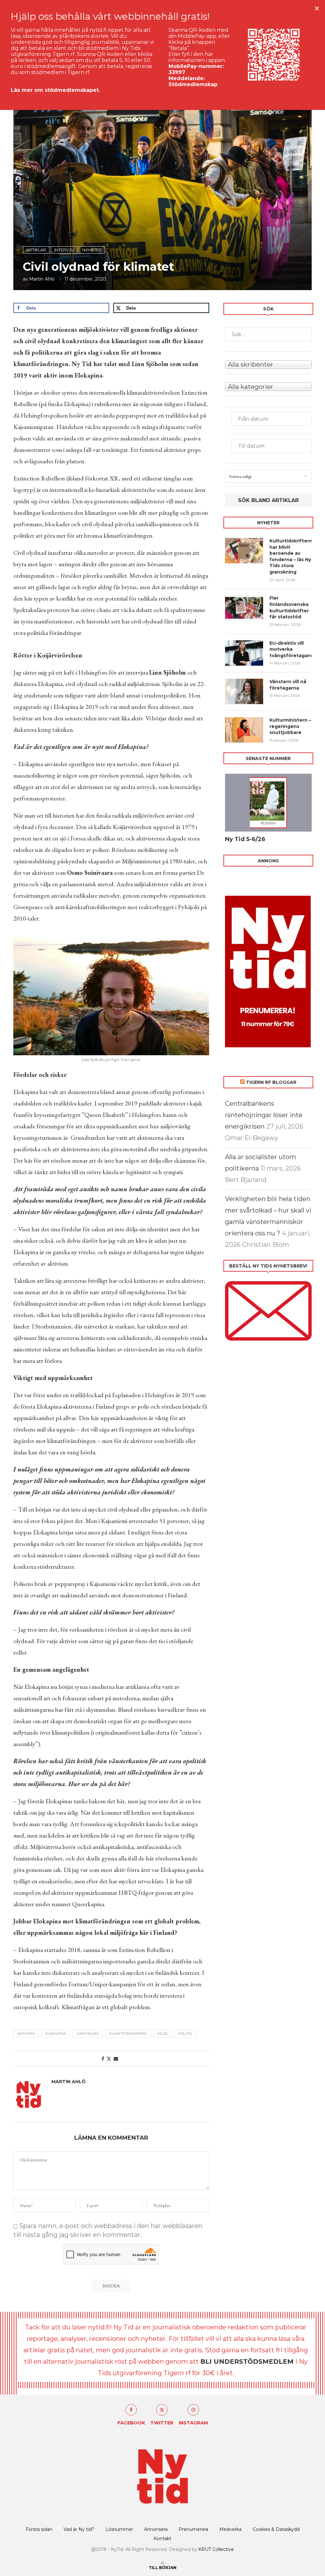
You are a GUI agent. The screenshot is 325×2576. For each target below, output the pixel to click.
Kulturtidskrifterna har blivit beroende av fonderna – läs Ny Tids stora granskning (291, 556)
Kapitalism (88, 2034)
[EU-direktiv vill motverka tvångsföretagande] (244, 653)
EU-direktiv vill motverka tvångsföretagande (291, 649)
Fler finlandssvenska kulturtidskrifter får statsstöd (289, 607)
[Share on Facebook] (103, 2059)
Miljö (162, 2034)
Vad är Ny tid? (79, 2529)
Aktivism (26, 2034)
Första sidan (39, 2529)
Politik (185, 2034)
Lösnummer (119, 2529)
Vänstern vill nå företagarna (288, 685)
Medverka (230, 2529)
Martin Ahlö (42, 279)
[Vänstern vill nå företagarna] (244, 691)
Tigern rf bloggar (271, 1082)
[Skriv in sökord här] (268, 334)
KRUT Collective (216, 2549)
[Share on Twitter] (109, 2059)
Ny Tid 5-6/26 (245, 839)
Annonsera (156, 2529)
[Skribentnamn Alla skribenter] (268, 364)
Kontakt (162, 2539)
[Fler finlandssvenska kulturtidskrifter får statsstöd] (244, 608)
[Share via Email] (116, 2059)
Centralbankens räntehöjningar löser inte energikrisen (264, 1115)
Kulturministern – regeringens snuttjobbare (290, 726)
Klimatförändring (128, 2034)
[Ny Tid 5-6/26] (268, 803)
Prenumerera (193, 2529)
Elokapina (56, 2034)
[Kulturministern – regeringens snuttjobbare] (244, 730)
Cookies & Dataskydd (276, 2529)
